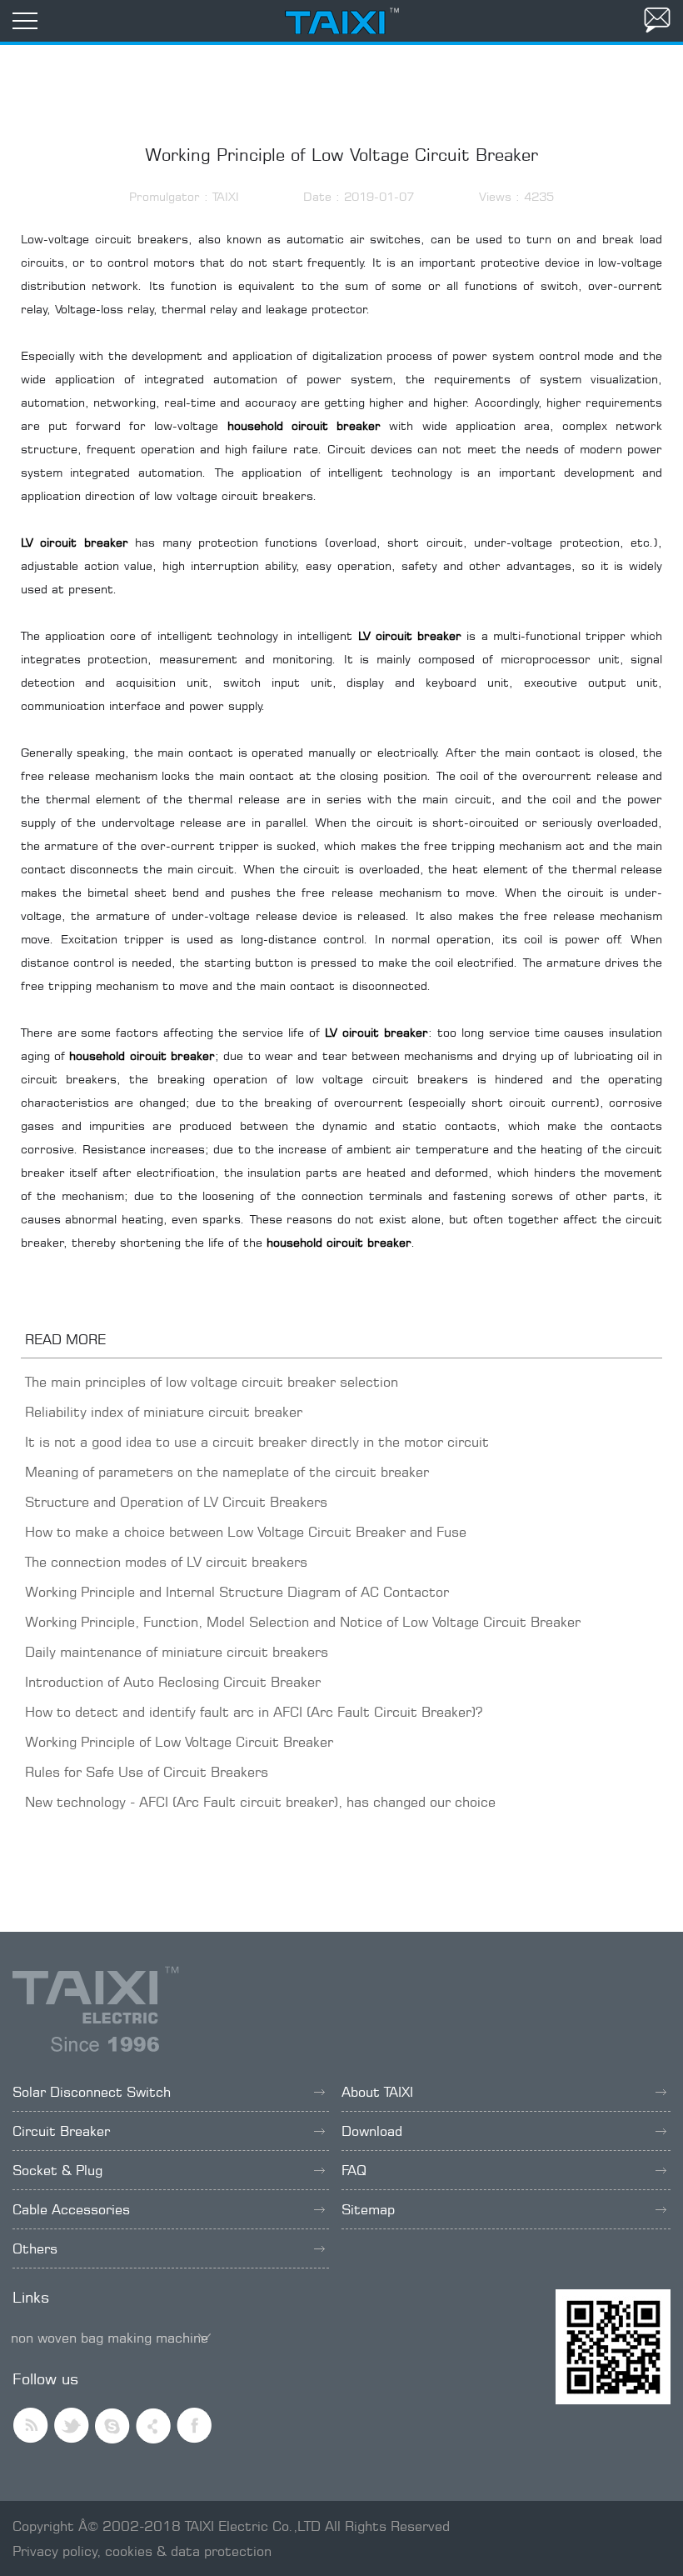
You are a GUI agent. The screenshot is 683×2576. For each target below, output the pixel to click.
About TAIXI (377, 2092)
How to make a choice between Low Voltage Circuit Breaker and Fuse (246, 1532)
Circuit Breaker (61, 2131)
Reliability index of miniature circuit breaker (164, 1412)
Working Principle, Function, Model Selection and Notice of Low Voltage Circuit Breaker (303, 1622)
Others (35, 2248)
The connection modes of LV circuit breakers (166, 1562)
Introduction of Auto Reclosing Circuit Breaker (173, 1682)
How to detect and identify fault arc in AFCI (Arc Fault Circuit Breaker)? (254, 1712)
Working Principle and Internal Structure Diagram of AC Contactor (237, 1592)
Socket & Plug (57, 2170)
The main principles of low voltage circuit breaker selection (212, 1382)
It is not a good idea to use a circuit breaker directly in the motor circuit (257, 1442)
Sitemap (368, 2209)
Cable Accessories (71, 2209)
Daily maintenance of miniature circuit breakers (177, 1652)
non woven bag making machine (110, 2338)
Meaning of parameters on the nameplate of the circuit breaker (227, 1472)
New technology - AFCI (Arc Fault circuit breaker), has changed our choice (260, 1802)
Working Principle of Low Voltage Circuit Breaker (179, 1742)
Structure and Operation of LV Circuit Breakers (176, 1502)
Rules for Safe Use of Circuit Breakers (147, 1772)
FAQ (354, 2170)
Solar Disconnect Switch (92, 2092)
